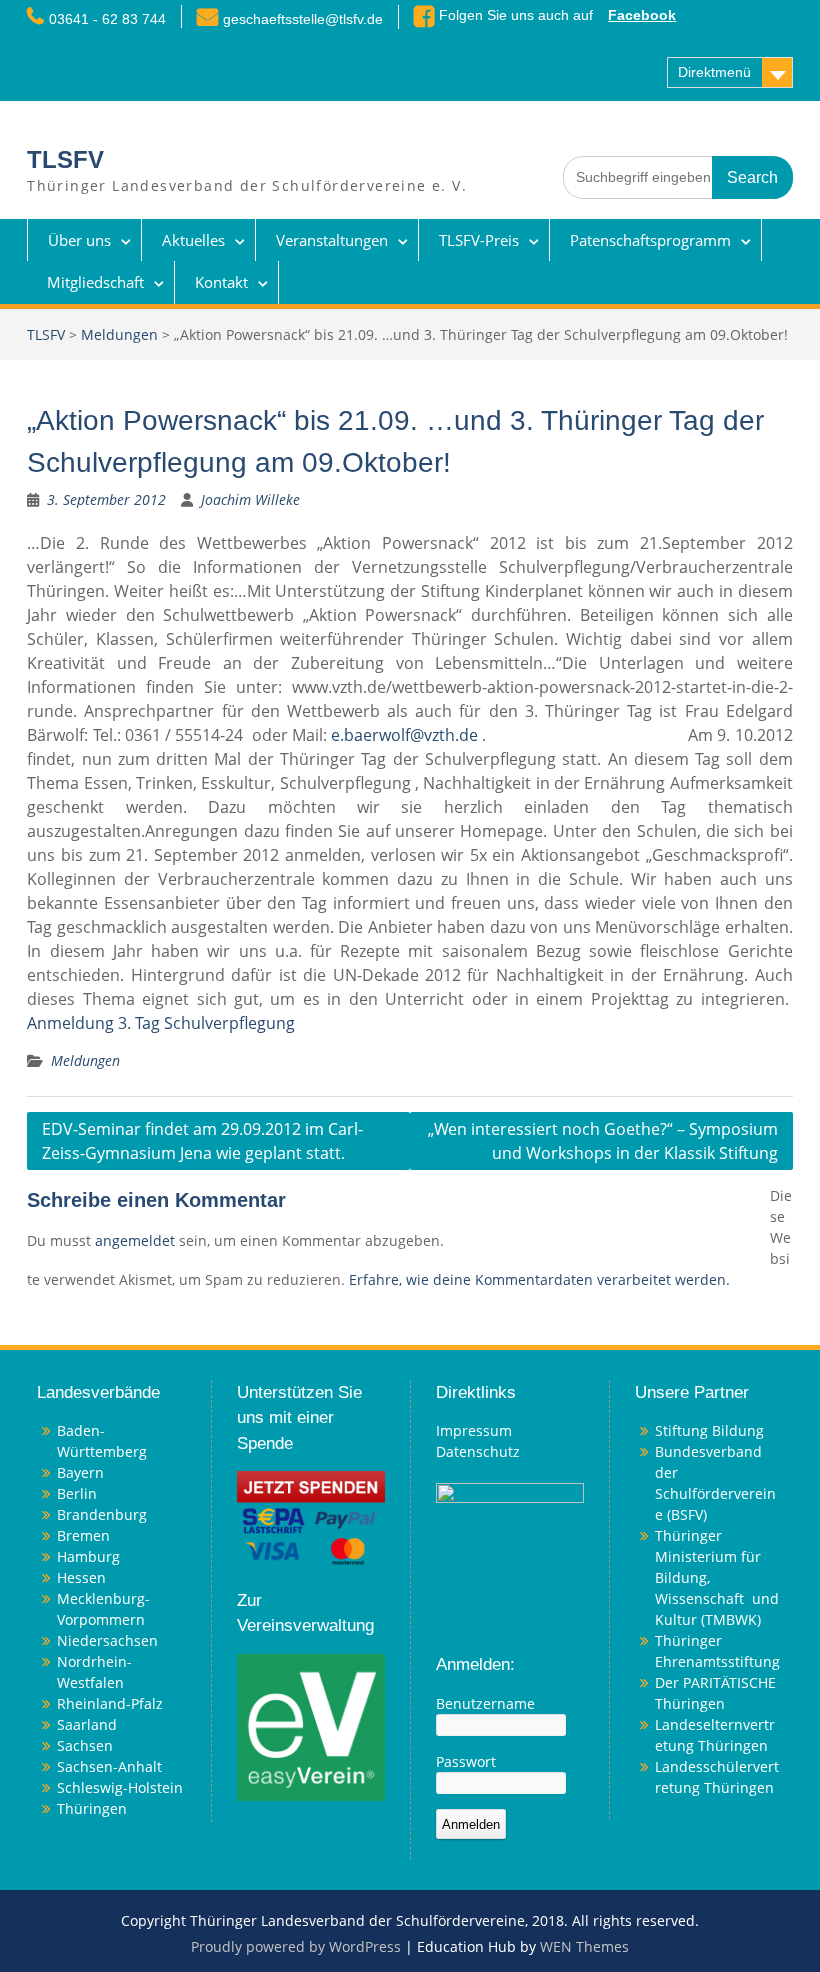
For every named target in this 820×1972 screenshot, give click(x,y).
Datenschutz (478, 1451)
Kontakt (221, 282)
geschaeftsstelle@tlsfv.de (303, 19)
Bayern (80, 1472)
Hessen (81, 1577)
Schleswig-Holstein (120, 1787)
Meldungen (119, 334)
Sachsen (85, 1745)
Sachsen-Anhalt (109, 1766)
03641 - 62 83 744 (107, 19)
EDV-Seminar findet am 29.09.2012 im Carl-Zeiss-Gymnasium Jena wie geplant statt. (202, 1141)
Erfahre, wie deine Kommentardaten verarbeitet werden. (539, 1279)
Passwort (466, 1761)
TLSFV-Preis (479, 240)
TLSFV (65, 159)
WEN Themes (584, 1946)
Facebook (642, 15)
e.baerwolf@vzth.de (404, 735)
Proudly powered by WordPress (296, 1946)
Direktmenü (714, 72)
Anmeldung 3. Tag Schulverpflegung (161, 1023)
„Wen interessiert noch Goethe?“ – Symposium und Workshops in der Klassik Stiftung (603, 1141)
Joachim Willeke (250, 499)
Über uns (79, 240)
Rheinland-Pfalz (110, 1703)
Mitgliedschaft (95, 282)
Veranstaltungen (332, 240)
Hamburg (88, 1556)
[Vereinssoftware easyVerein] (311, 1725)
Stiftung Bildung (709, 1430)
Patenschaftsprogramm (650, 240)
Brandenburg (102, 1514)
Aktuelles (193, 240)
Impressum (474, 1430)
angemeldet (135, 1240)
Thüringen (92, 1808)
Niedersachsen (107, 1640)
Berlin (77, 1493)
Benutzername (485, 1703)
